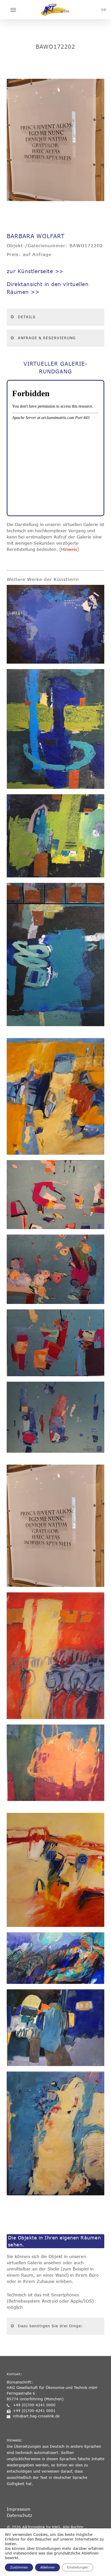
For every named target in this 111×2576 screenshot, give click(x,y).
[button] (13, 10)
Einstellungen (78, 2567)
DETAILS (27, 317)
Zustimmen (19, 2567)
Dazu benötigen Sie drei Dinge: (50, 2326)
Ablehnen (47, 2567)
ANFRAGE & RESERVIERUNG (47, 338)
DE (104, 10)
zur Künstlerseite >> (35, 271)
